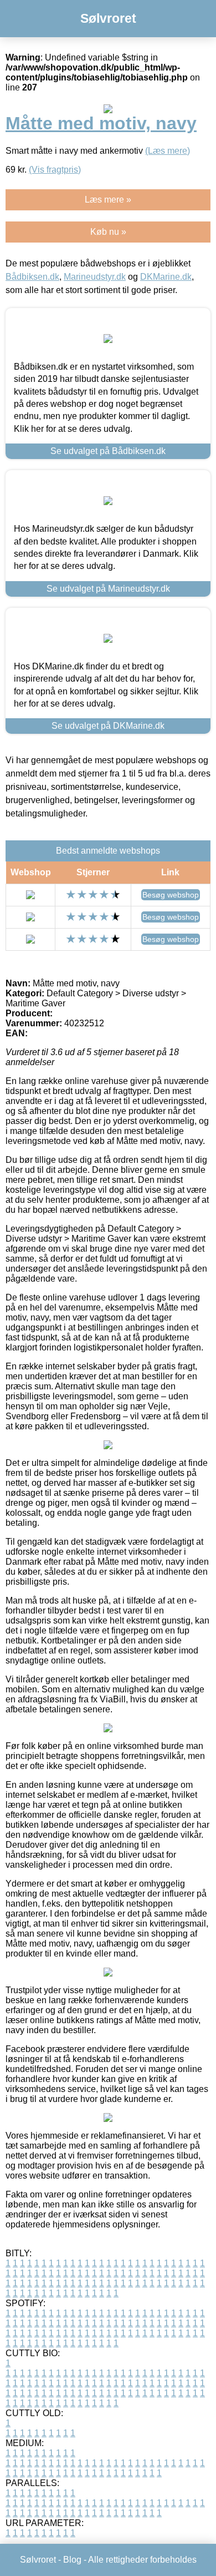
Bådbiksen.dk (32, 277)
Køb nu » (108, 232)
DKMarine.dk (166, 277)
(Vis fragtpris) (55, 170)
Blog (72, 2560)
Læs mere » (108, 200)
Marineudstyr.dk (95, 277)
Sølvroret (108, 18)
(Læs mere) (168, 151)
